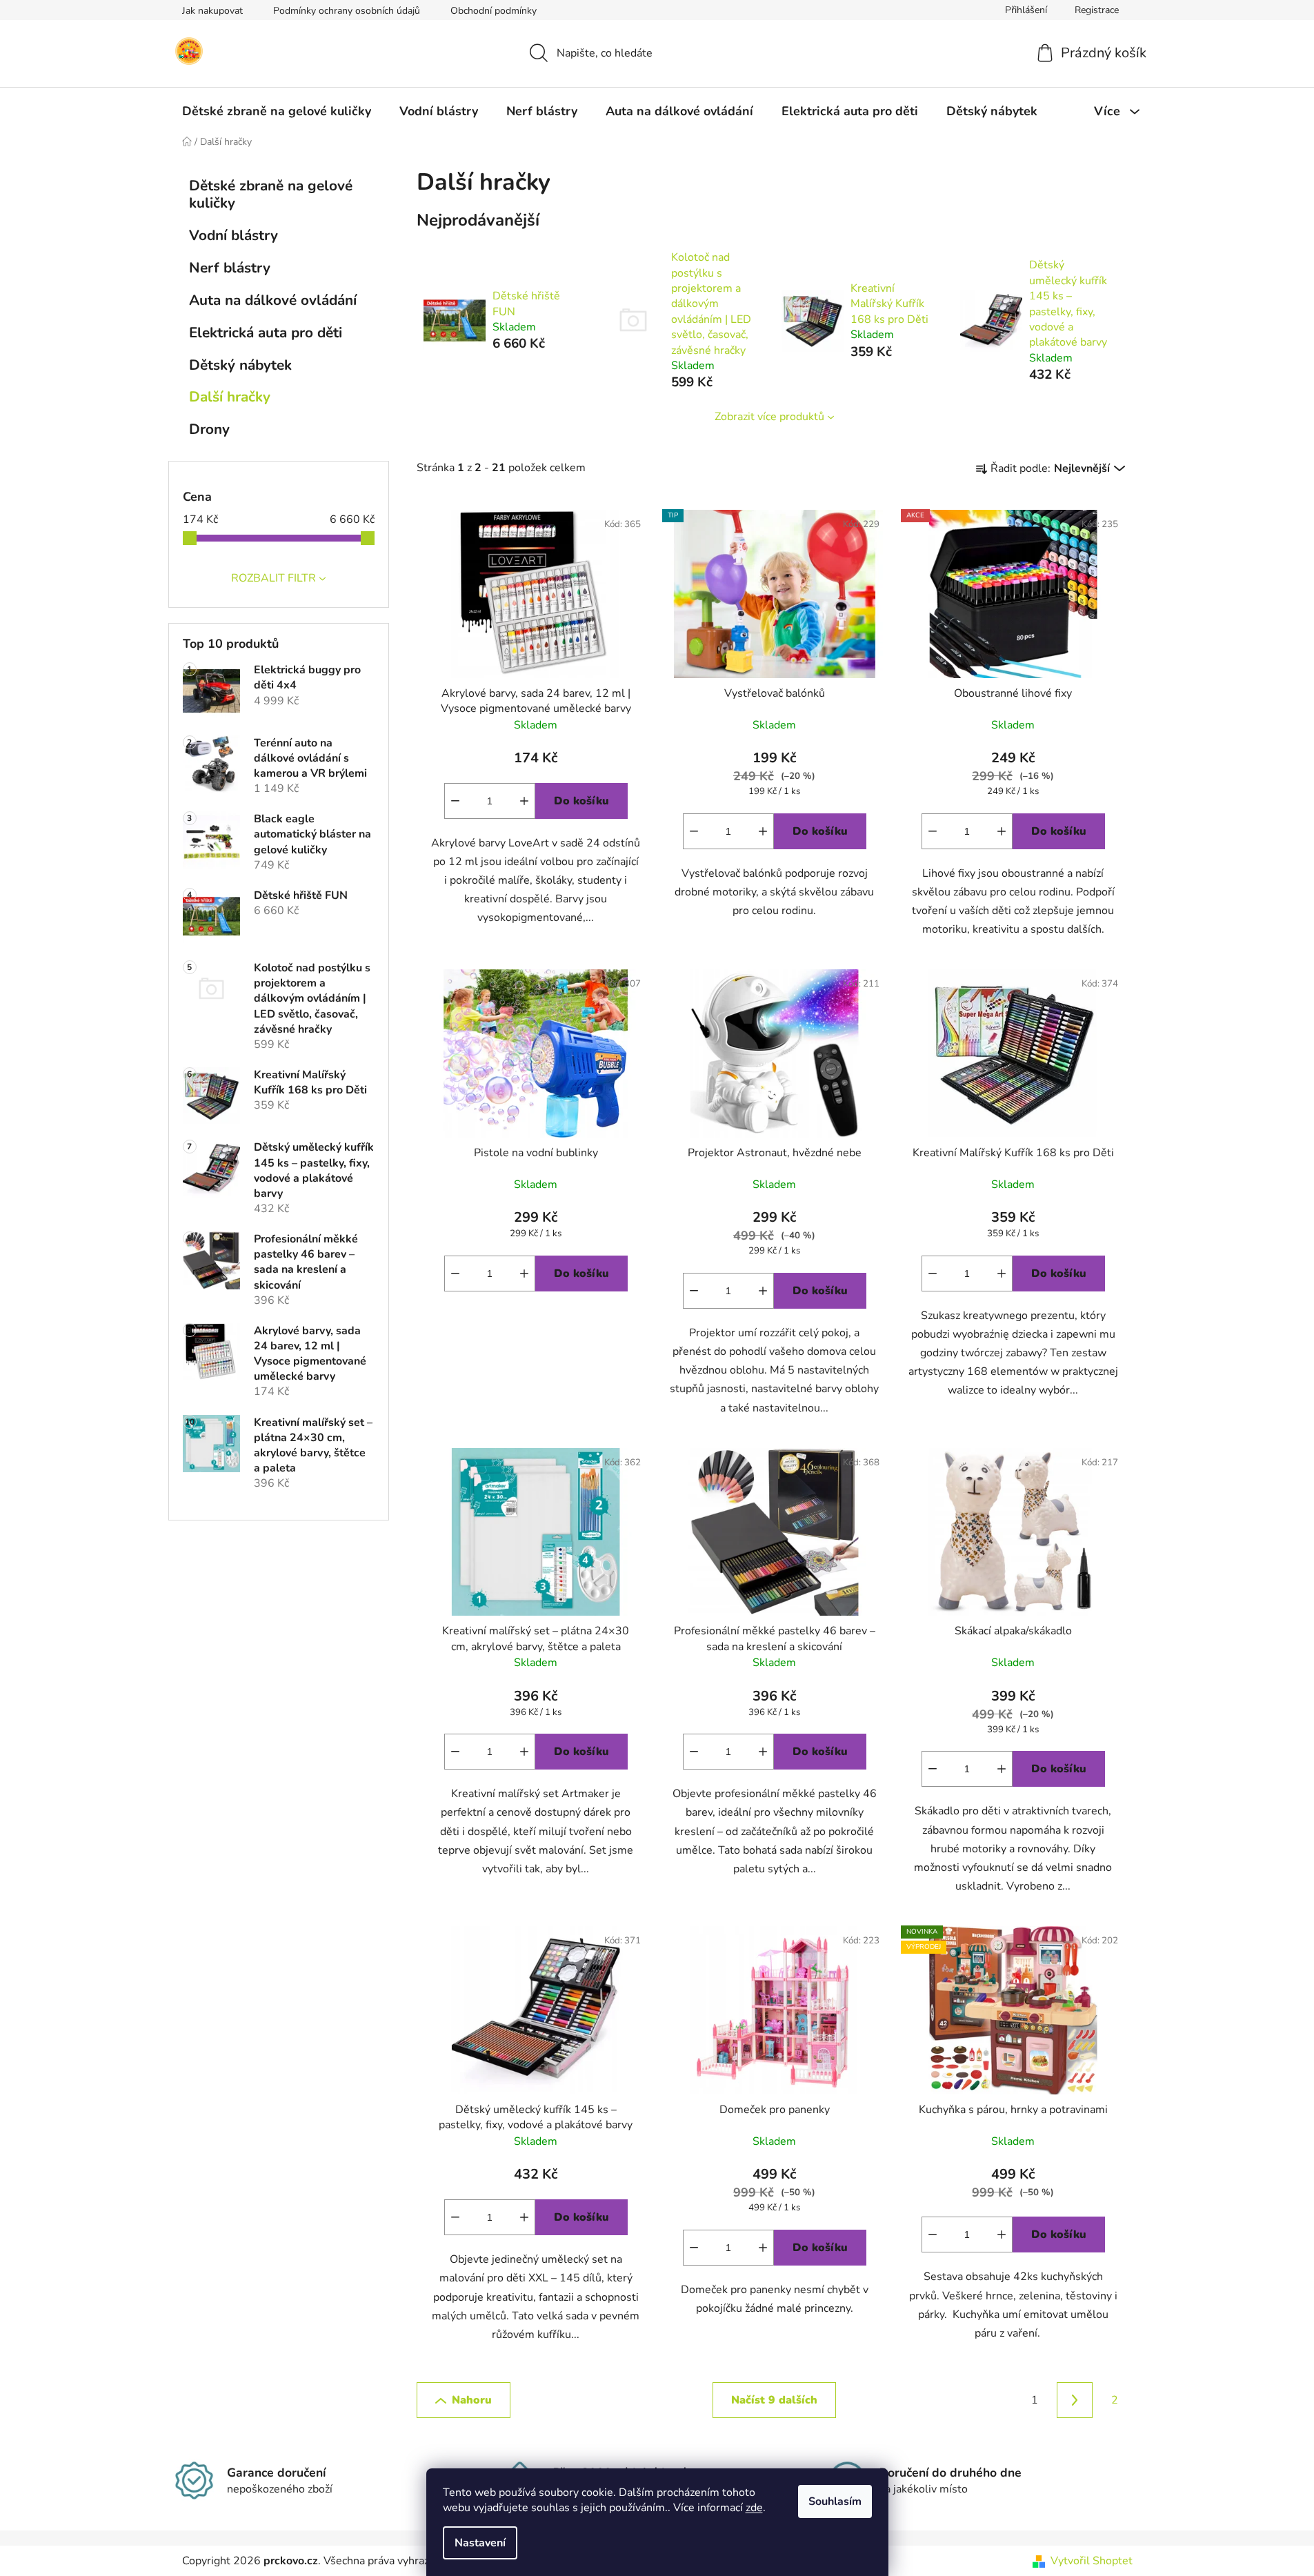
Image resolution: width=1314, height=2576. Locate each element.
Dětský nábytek (240, 365)
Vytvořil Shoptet (1092, 2561)
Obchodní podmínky (494, 11)
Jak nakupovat (212, 11)
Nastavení (480, 2543)
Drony (209, 429)
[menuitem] (277, 111)
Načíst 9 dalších (774, 2400)
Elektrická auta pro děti (266, 333)
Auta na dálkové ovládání (273, 300)
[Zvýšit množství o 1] (524, 801)
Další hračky (230, 397)
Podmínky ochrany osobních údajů (347, 11)
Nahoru (472, 2400)
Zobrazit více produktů (769, 417)
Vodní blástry (233, 235)
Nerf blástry (230, 268)
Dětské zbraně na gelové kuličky (271, 194)
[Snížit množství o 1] (455, 801)
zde (754, 2508)
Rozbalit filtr (273, 578)
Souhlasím (835, 2501)
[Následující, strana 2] (1075, 2400)
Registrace (1097, 10)
